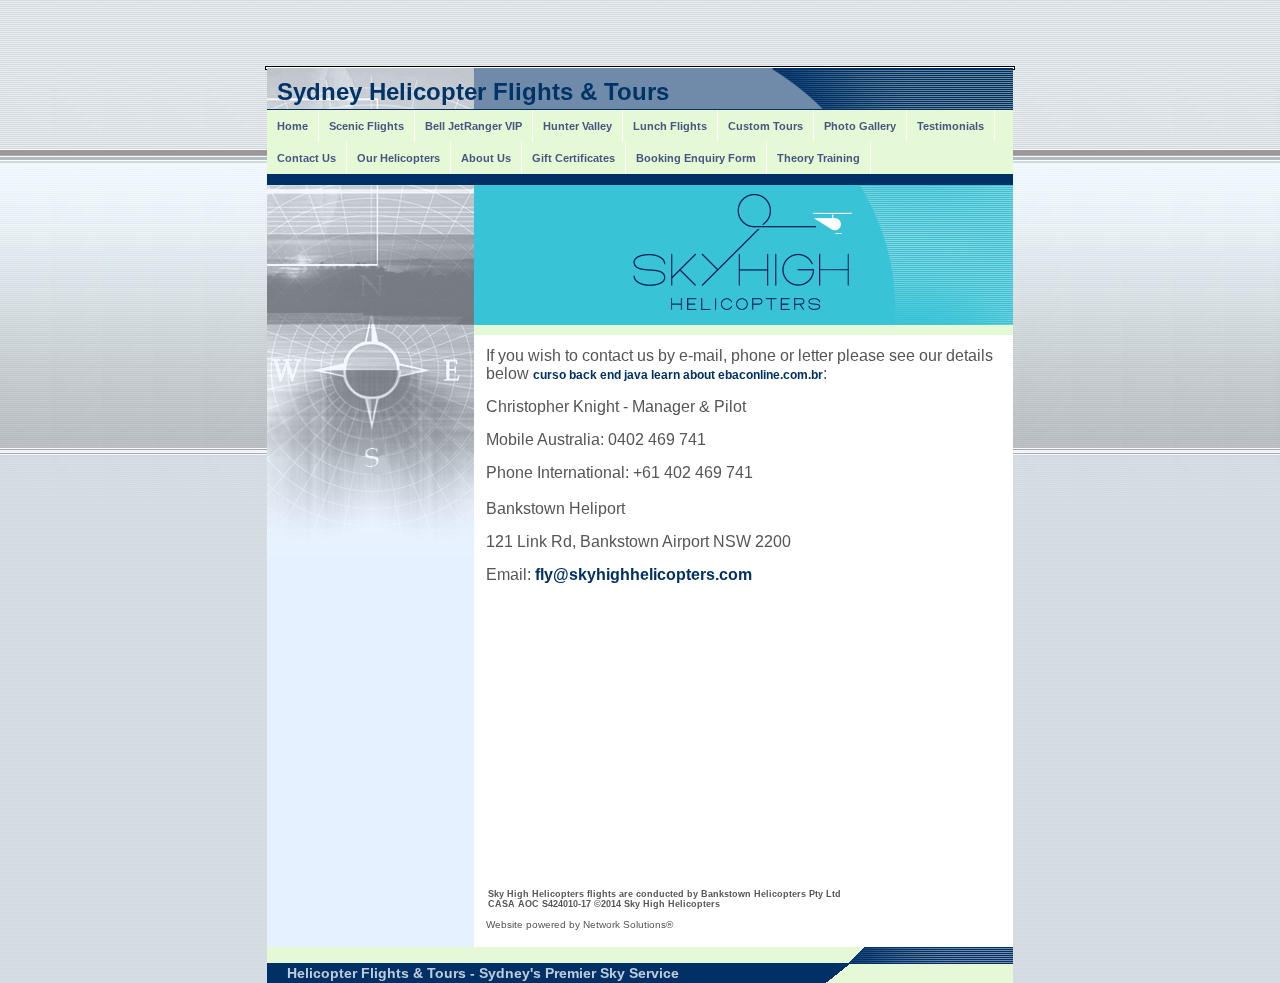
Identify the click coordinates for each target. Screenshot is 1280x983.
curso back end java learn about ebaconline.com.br (678, 375)
